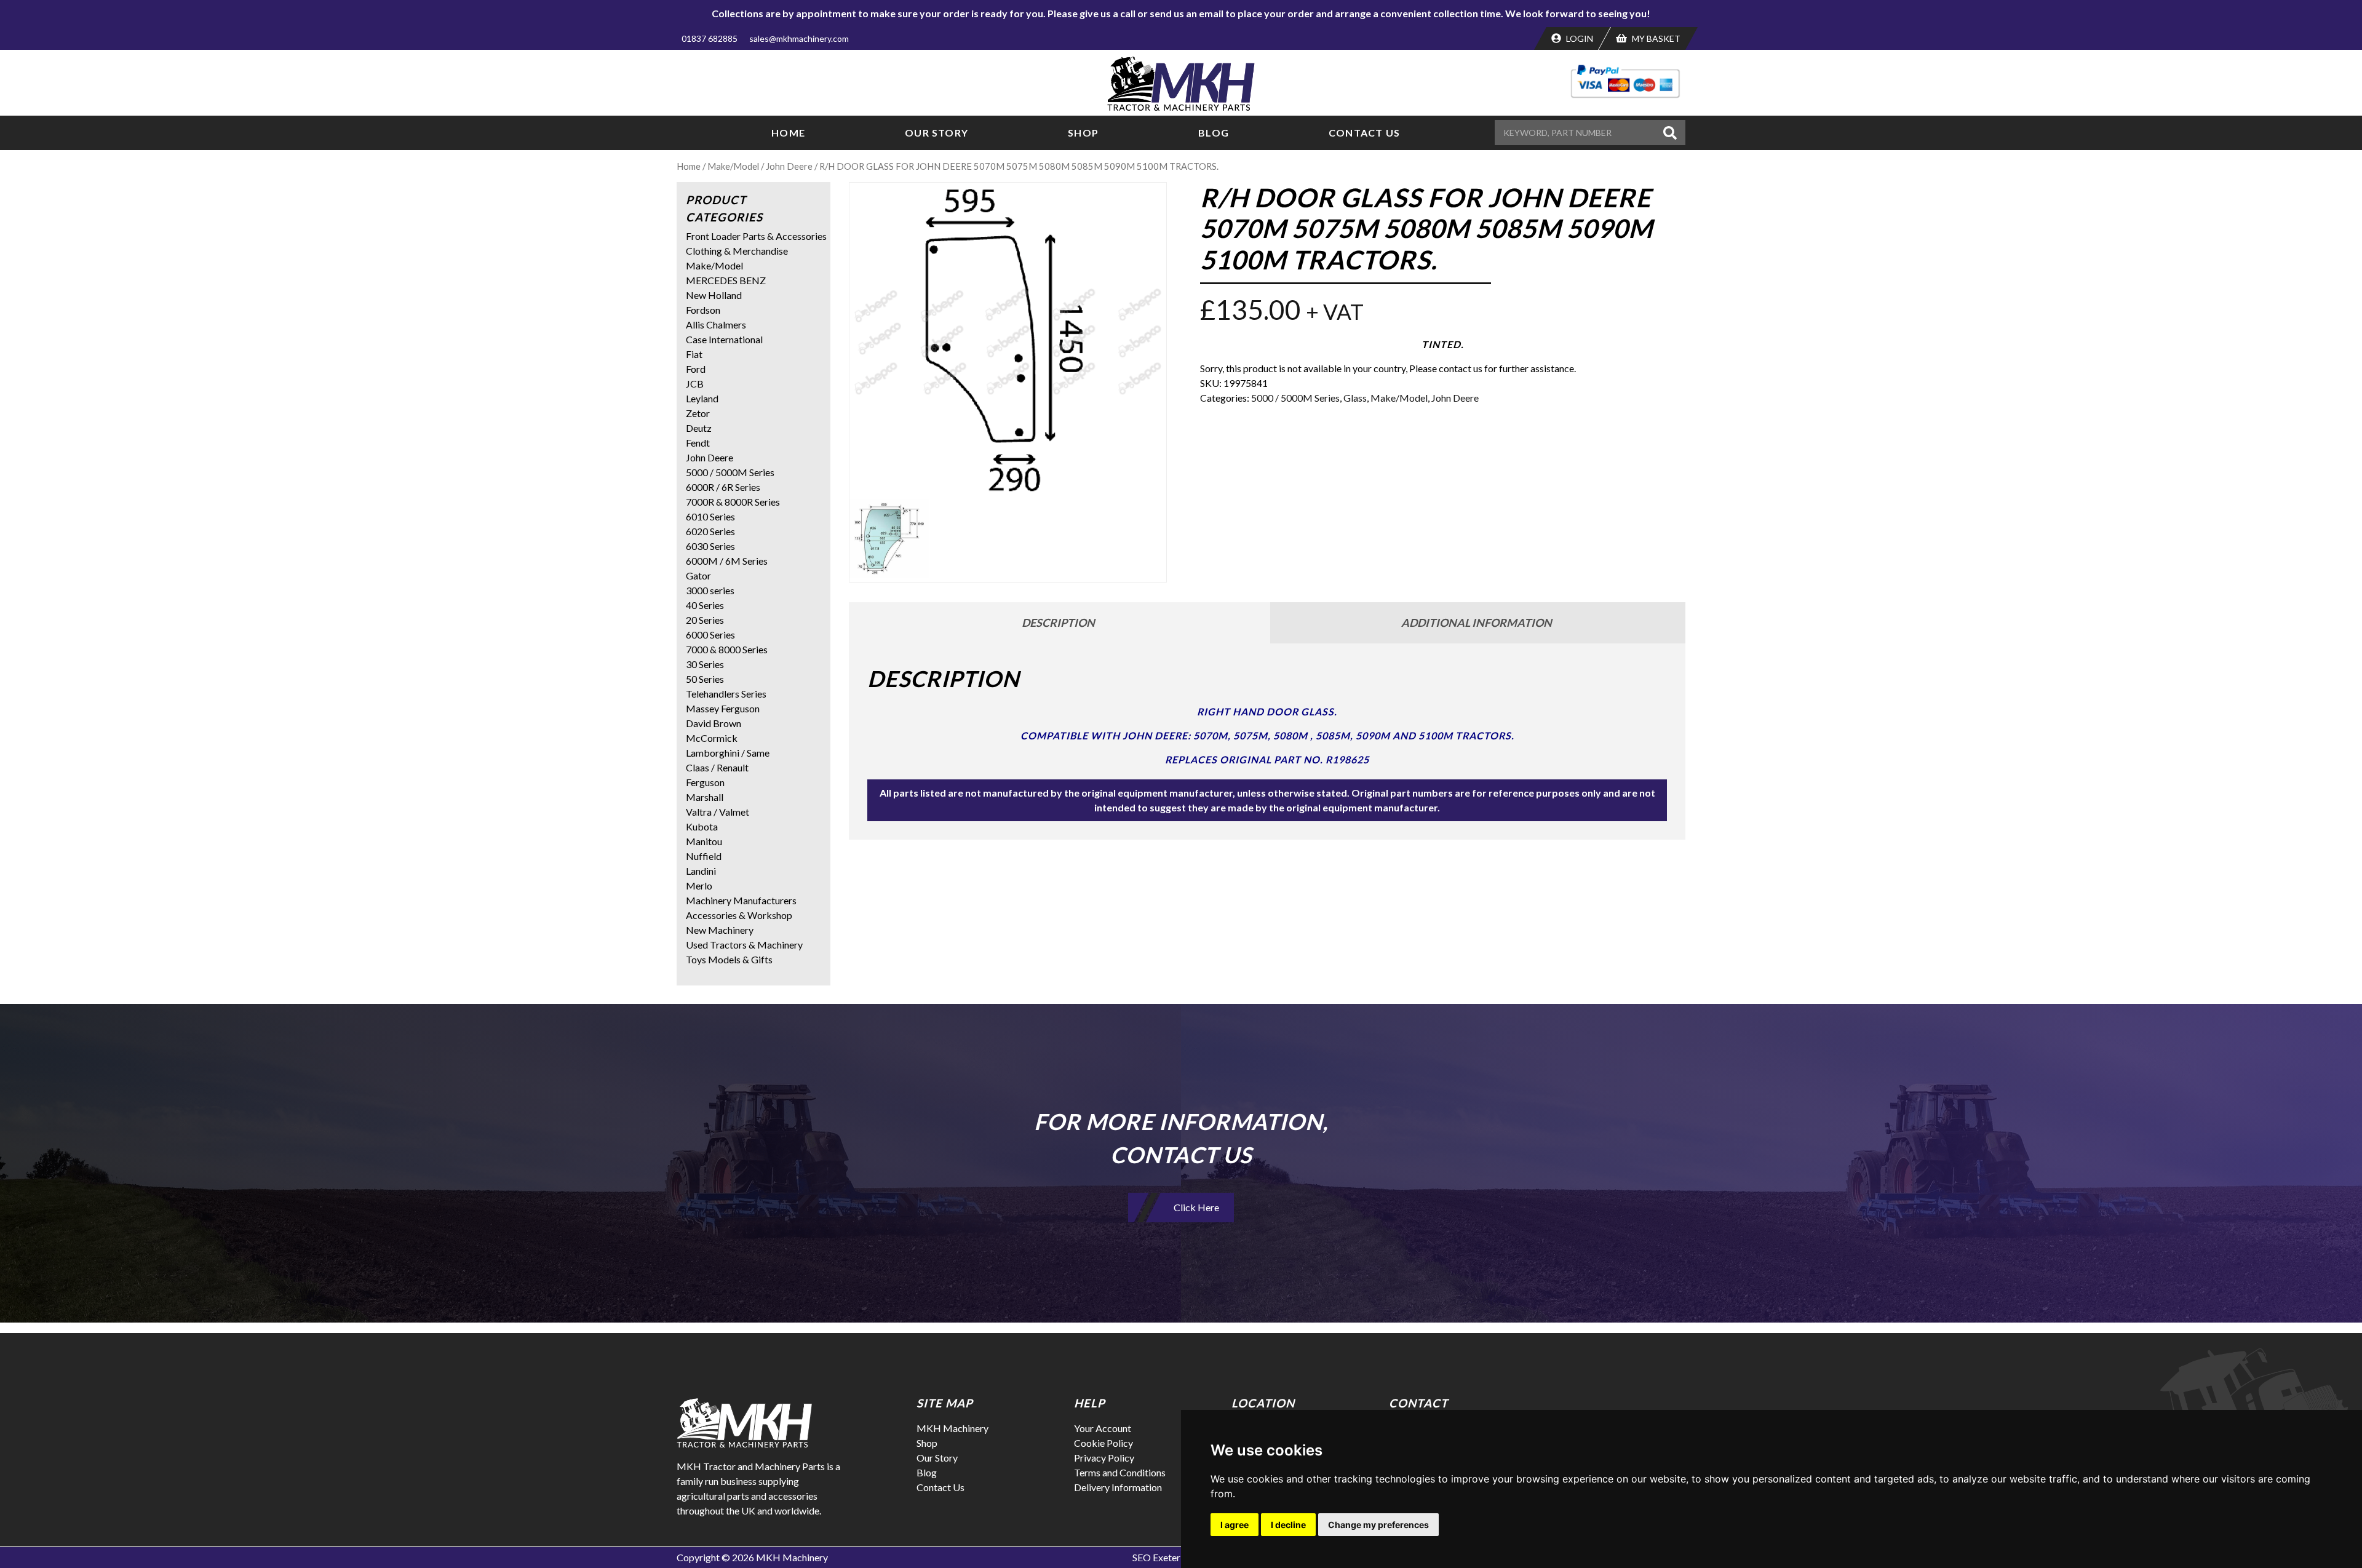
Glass (1355, 398)
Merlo (699, 885)
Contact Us (1364, 133)
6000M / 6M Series (727, 561)
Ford (696, 369)
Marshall (705, 797)
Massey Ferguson (723, 708)
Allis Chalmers (716, 324)
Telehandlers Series (726, 694)
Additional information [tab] (1477, 623)
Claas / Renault (717, 767)
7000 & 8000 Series (727, 649)
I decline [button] (1288, 1525)
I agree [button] (1235, 1525)
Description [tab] (1058, 623)
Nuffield (704, 856)
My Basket (1655, 38)
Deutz (699, 428)
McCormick (712, 738)
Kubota (702, 826)
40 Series (705, 605)
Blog (1214, 133)
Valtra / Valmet (718, 812)
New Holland (714, 295)
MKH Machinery (952, 1428)
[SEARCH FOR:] (1577, 133)
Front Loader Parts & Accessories (756, 236)
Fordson (703, 310)
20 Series (705, 620)
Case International (724, 339)
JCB (695, 384)
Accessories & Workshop (739, 915)
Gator (698, 575)
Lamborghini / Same (728, 753)
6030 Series (710, 546)
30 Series (705, 664)
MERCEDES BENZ (726, 280)
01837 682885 (710, 38)
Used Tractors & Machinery (744, 945)
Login (1579, 38)
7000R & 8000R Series (733, 502)
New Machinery (720, 930)
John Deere (789, 166)
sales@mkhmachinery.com (799, 38)
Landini (701, 871)
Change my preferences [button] (1378, 1525)
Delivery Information (1118, 1487)
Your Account (1103, 1428)
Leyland (702, 398)
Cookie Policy (1103, 1443)
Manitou (704, 841)
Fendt (698, 443)
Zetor (698, 413)
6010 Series (710, 516)
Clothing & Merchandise (737, 251)
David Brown (714, 723)
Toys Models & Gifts (729, 959)
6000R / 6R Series (723, 487)
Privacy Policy (1104, 1458)
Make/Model (733, 166)
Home (788, 133)
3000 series (710, 590)
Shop (1083, 133)
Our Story (936, 133)
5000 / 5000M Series (1295, 398)
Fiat (694, 354)
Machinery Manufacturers (741, 900)
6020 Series (710, 531)
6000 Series (710, 635)
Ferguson (705, 782)
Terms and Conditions (1120, 1472)
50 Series (705, 679)
